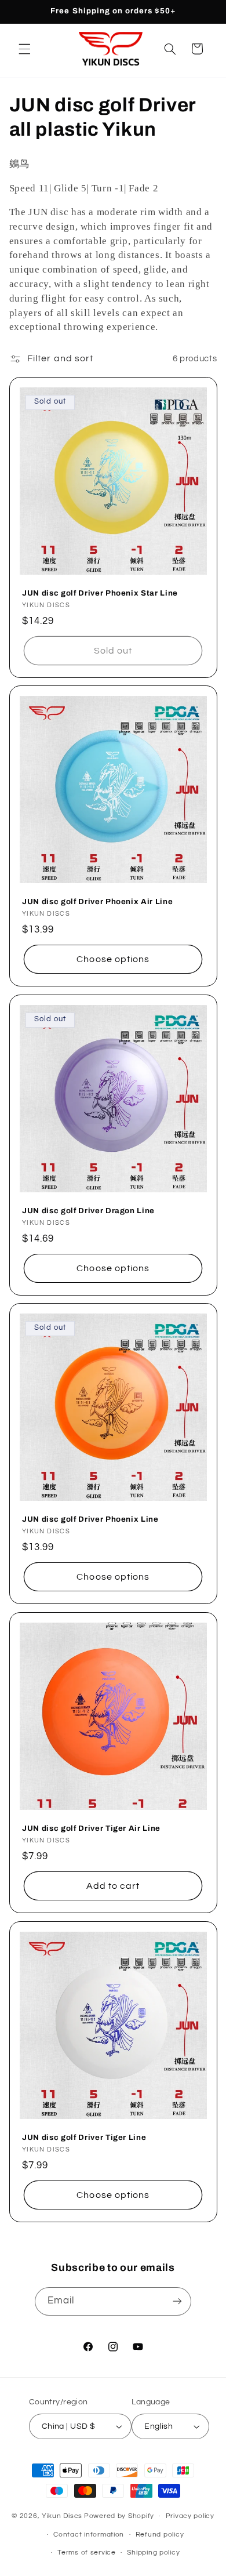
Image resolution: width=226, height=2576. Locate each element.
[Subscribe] (177, 2301)
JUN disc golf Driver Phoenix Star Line (100, 593)
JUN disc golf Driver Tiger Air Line (91, 1828)
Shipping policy (153, 2553)
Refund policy (160, 2535)
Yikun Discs (62, 2516)
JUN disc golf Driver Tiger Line (84, 2137)
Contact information (89, 2535)
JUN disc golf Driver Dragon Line (88, 1211)
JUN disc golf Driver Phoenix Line (90, 1519)
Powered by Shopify (119, 2516)
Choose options (113, 959)
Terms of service (87, 2553)
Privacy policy (190, 2516)
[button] (24, 49)
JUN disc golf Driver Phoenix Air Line (97, 901)
